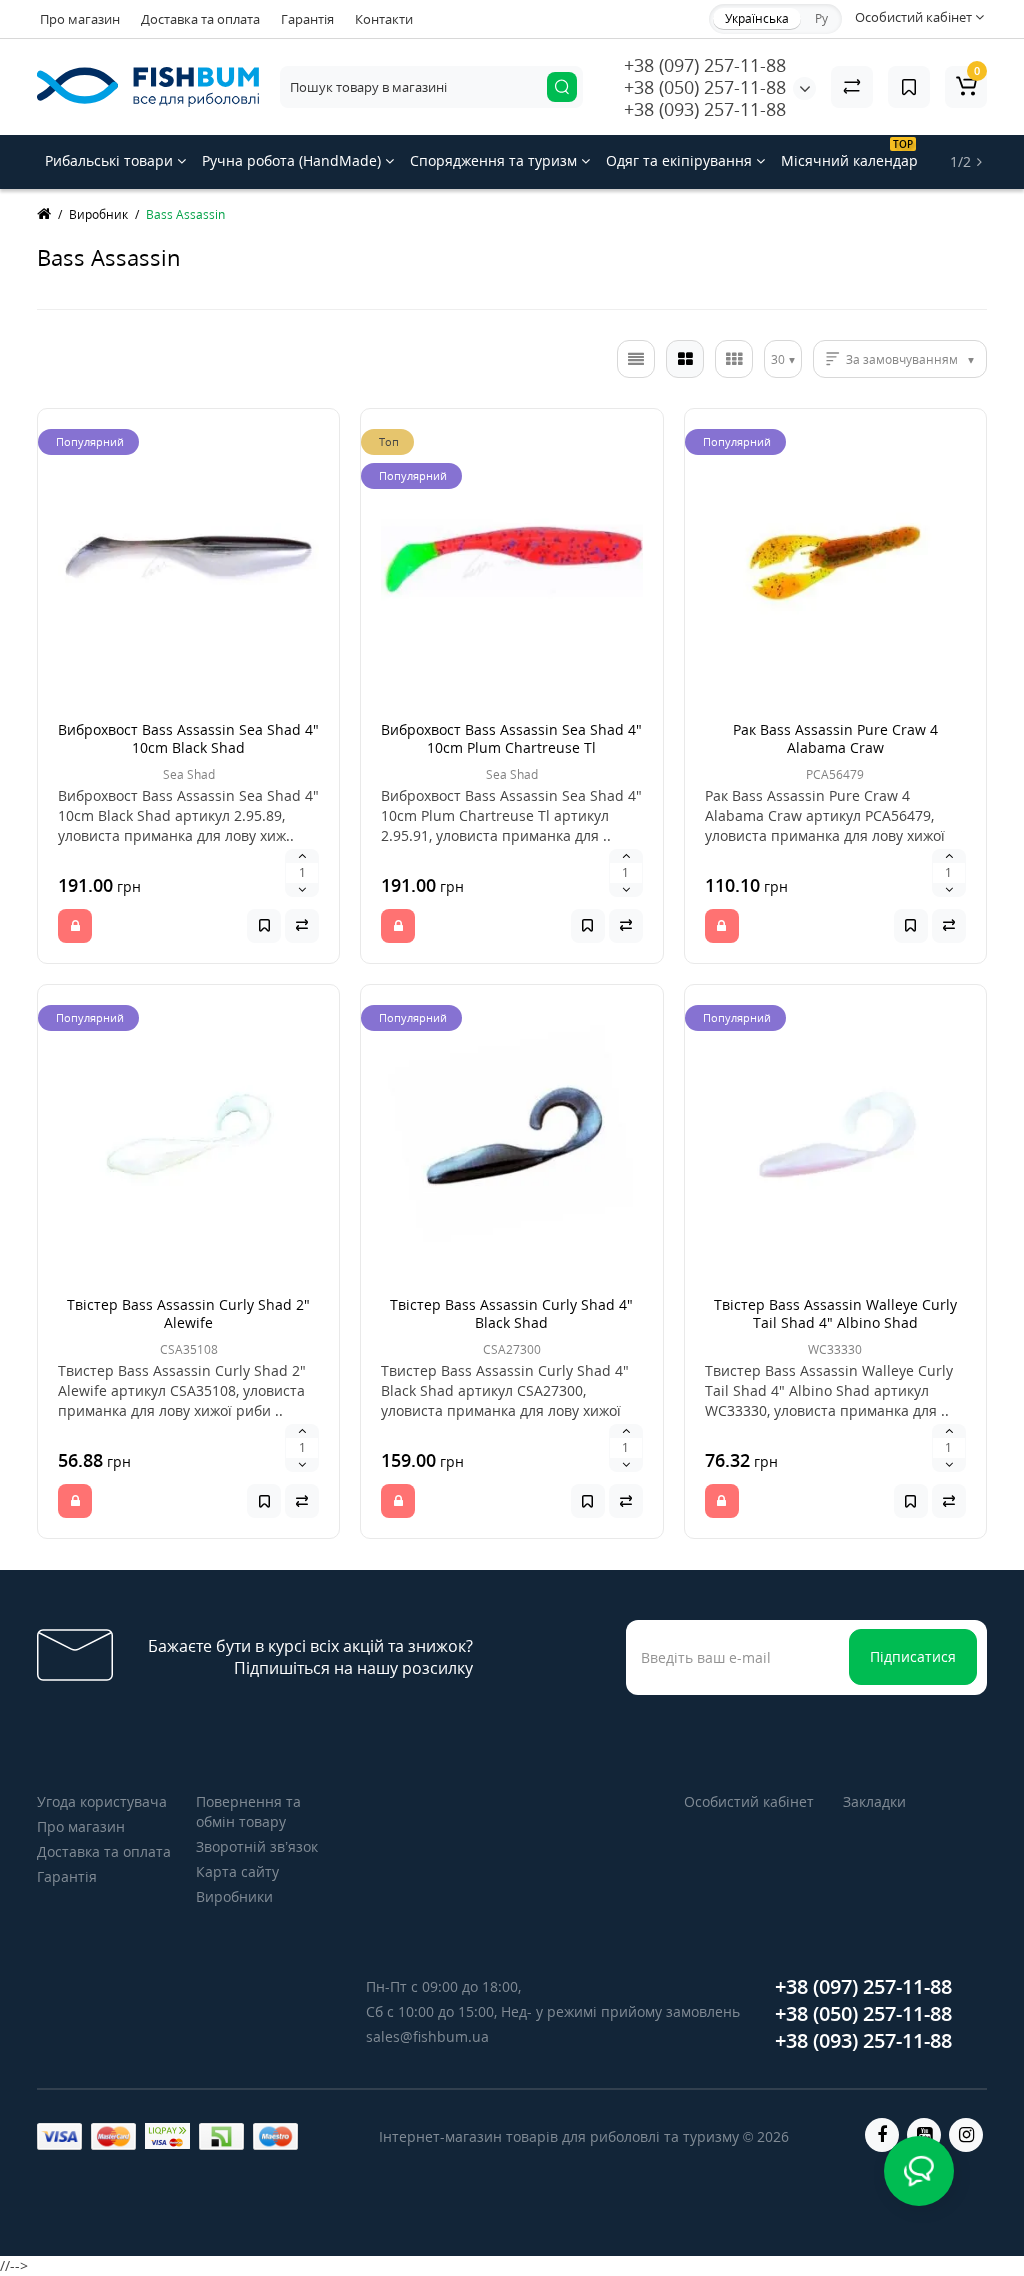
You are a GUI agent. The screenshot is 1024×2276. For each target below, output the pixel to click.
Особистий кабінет (749, 1801)
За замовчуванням (902, 359)
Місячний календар (849, 153)
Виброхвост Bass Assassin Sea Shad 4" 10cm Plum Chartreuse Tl (511, 738)
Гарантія (307, 19)
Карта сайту (237, 1871)
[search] (562, 87)
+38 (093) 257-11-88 (705, 109)
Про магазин (80, 19)
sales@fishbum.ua (427, 2036)
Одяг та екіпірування (681, 160)
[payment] (59, 2136)
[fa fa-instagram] (966, 2135)
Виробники (234, 1896)
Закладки (874, 1801)
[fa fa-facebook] (882, 2135)
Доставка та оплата (200, 19)
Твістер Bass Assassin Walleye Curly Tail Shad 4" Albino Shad (835, 1313)
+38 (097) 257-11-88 (705, 65)
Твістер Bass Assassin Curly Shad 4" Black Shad (511, 1313)
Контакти (384, 19)
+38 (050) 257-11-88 (705, 87)
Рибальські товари (111, 160)
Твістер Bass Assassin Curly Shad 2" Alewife (188, 1313)
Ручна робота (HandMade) (293, 160)
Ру (821, 18)
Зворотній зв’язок (257, 1846)
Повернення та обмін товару (248, 1811)
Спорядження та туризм (495, 160)
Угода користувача (102, 1801)
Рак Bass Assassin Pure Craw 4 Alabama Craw (835, 738)
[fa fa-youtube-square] (924, 2135)
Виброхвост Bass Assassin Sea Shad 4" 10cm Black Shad (188, 738)
